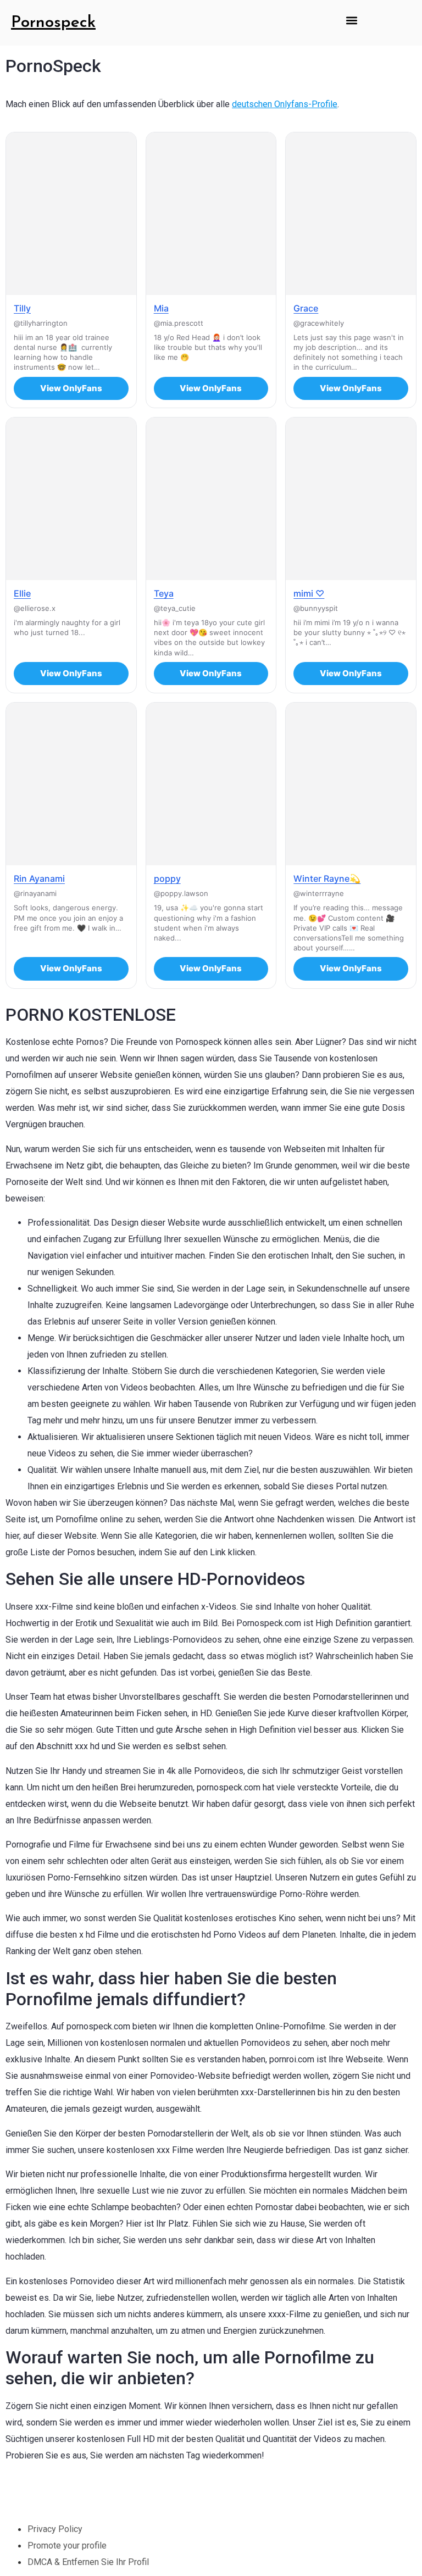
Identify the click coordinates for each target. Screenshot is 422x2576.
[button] (351, 20)
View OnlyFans (71, 388)
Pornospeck (53, 23)
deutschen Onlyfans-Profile (285, 104)
